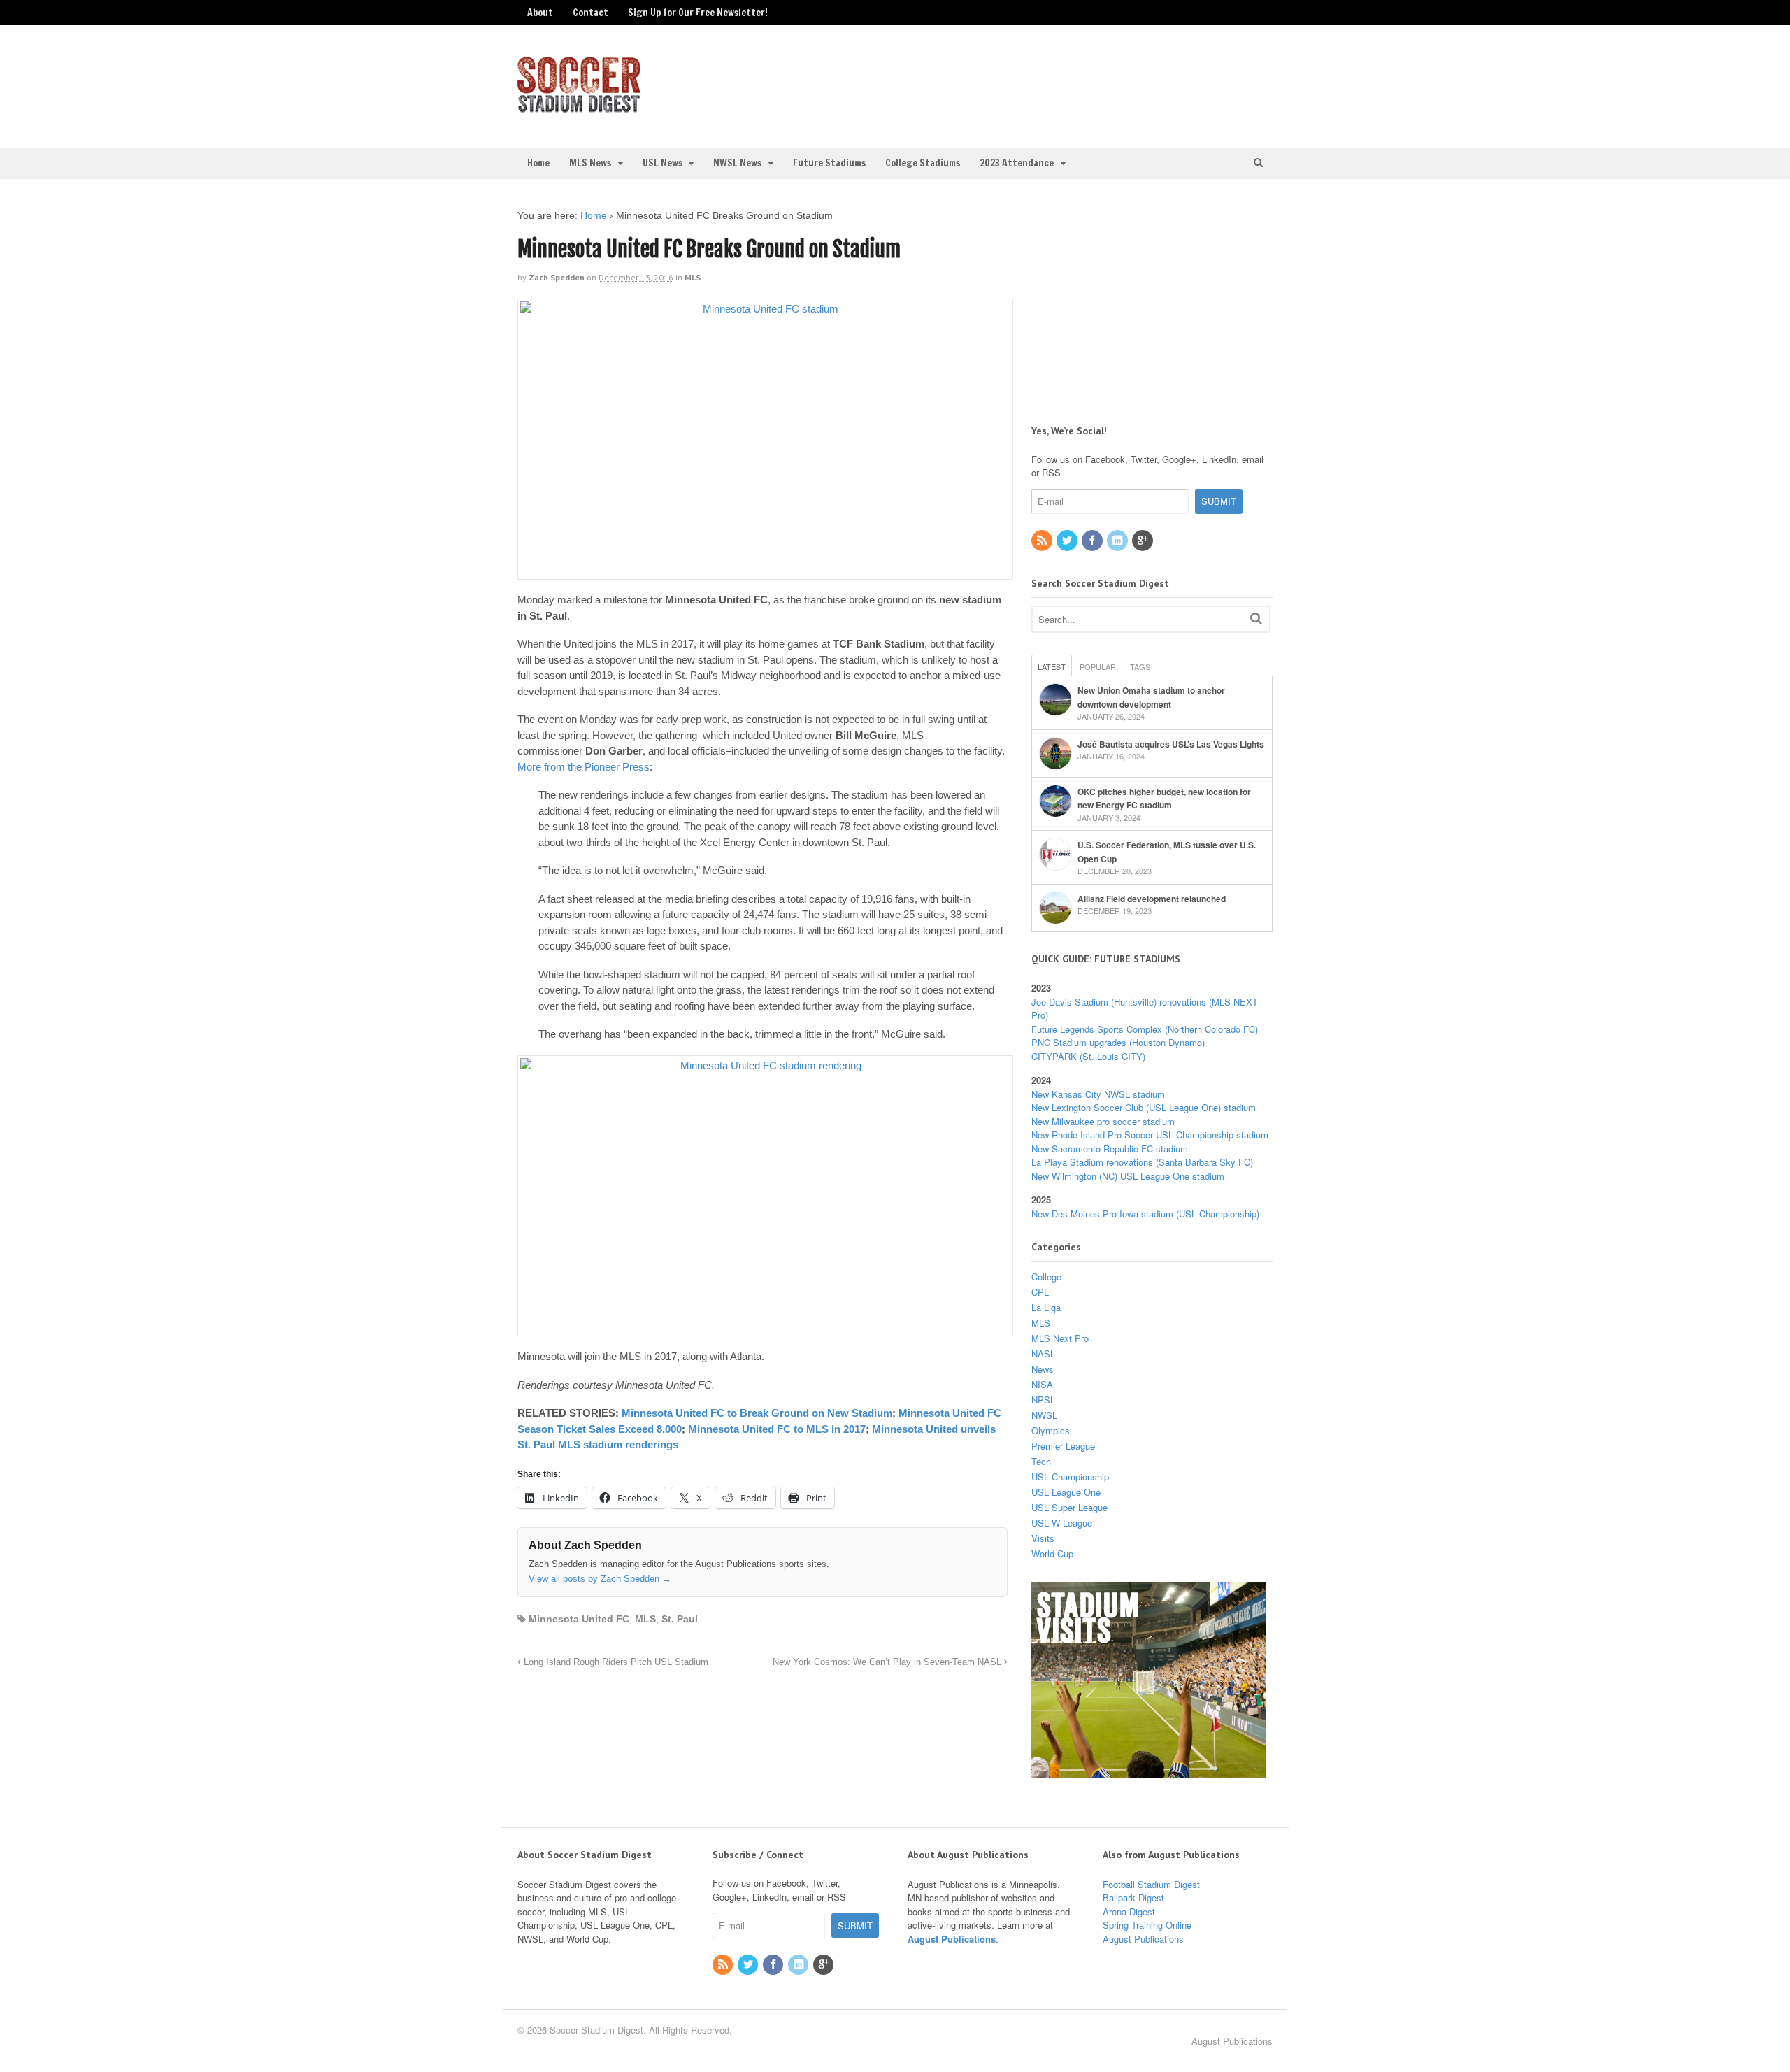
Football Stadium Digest (1151, 1884)
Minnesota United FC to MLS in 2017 (777, 1429)
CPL (1040, 1292)
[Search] (1256, 618)
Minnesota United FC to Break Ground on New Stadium (757, 1413)
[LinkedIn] (1118, 541)
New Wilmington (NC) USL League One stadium (1128, 1176)
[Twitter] (1068, 541)
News (1043, 1369)
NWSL (1044, 1415)
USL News (663, 163)
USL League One (1066, 1492)
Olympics (1051, 1430)
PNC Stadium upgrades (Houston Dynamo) (1118, 1042)
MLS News (590, 163)
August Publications (952, 1939)
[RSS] (1043, 541)
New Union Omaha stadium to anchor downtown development (1151, 697)
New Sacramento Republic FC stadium (1110, 1149)
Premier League (1063, 1446)
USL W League (1062, 1523)
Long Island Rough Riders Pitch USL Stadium (615, 1662)
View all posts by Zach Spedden (600, 1579)
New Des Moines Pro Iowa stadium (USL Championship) (1145, 1214)
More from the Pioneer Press (583, 767)
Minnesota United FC (579, 1619)
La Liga (1046, 1307)
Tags (1140, 666)
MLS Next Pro (1060, 1338)
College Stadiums (923, 163)
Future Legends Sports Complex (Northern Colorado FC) (1145, 1029)
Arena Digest (1129, 1912)
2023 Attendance (1017, 163)
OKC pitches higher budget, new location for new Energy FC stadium (1164, 799)
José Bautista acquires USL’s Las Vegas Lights (1171, 744)
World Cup (1052, 1553)
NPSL (1043, 1400)
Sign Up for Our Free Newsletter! (698, 13)
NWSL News (737, 163)
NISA (1042, 1384)
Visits (1043, 1538)
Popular (1098, 666)
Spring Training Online (1147, 1925)
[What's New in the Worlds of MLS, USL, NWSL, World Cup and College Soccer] (579, 108)
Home (538, 163)
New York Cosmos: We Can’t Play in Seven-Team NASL (888, 1662)
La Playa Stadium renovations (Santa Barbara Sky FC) (1142, 1162)
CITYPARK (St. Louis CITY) (1088, 1056)
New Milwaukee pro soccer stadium (1103, 1121)
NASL (1043, 1353)
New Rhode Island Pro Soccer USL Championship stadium (1150, 1135)
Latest (1052, 666)
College (1046, 1277)
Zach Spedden (557, 277)
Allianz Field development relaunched (1152, 899)
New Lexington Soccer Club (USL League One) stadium (1144, 1107)
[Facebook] (1093, 541)
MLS (693, 277)
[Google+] (1143, 541)
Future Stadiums (829, 163)
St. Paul (680, 1619)
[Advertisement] (1157, 85)
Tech (1041, 1461)
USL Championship (1070, 1477)
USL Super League (1069, 1507)
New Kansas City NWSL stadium (1098, 1094)
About (540, 13)
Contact (590, 13)
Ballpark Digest (1133, 1898)
